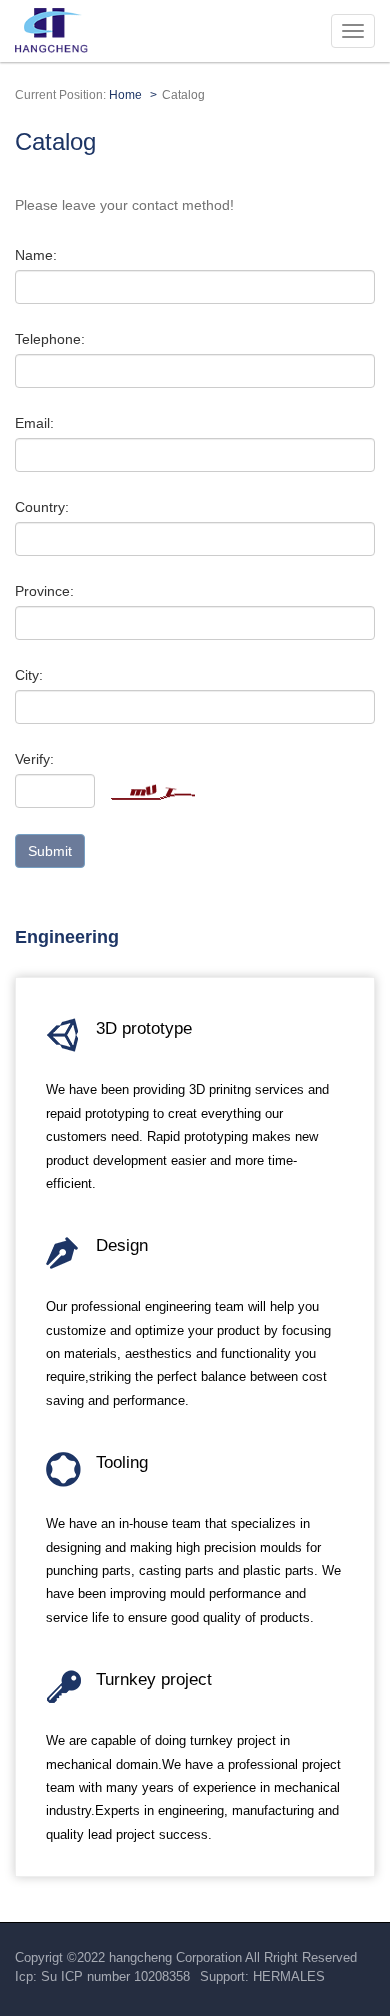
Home (125, 95)
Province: (44, 591)
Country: (42, 507)
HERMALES (289, 1976)
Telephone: (50, 339)
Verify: (34, 759)
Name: (36, 255)
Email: (34, 423)
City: (29, 675)
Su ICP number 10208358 (115, 1976)
